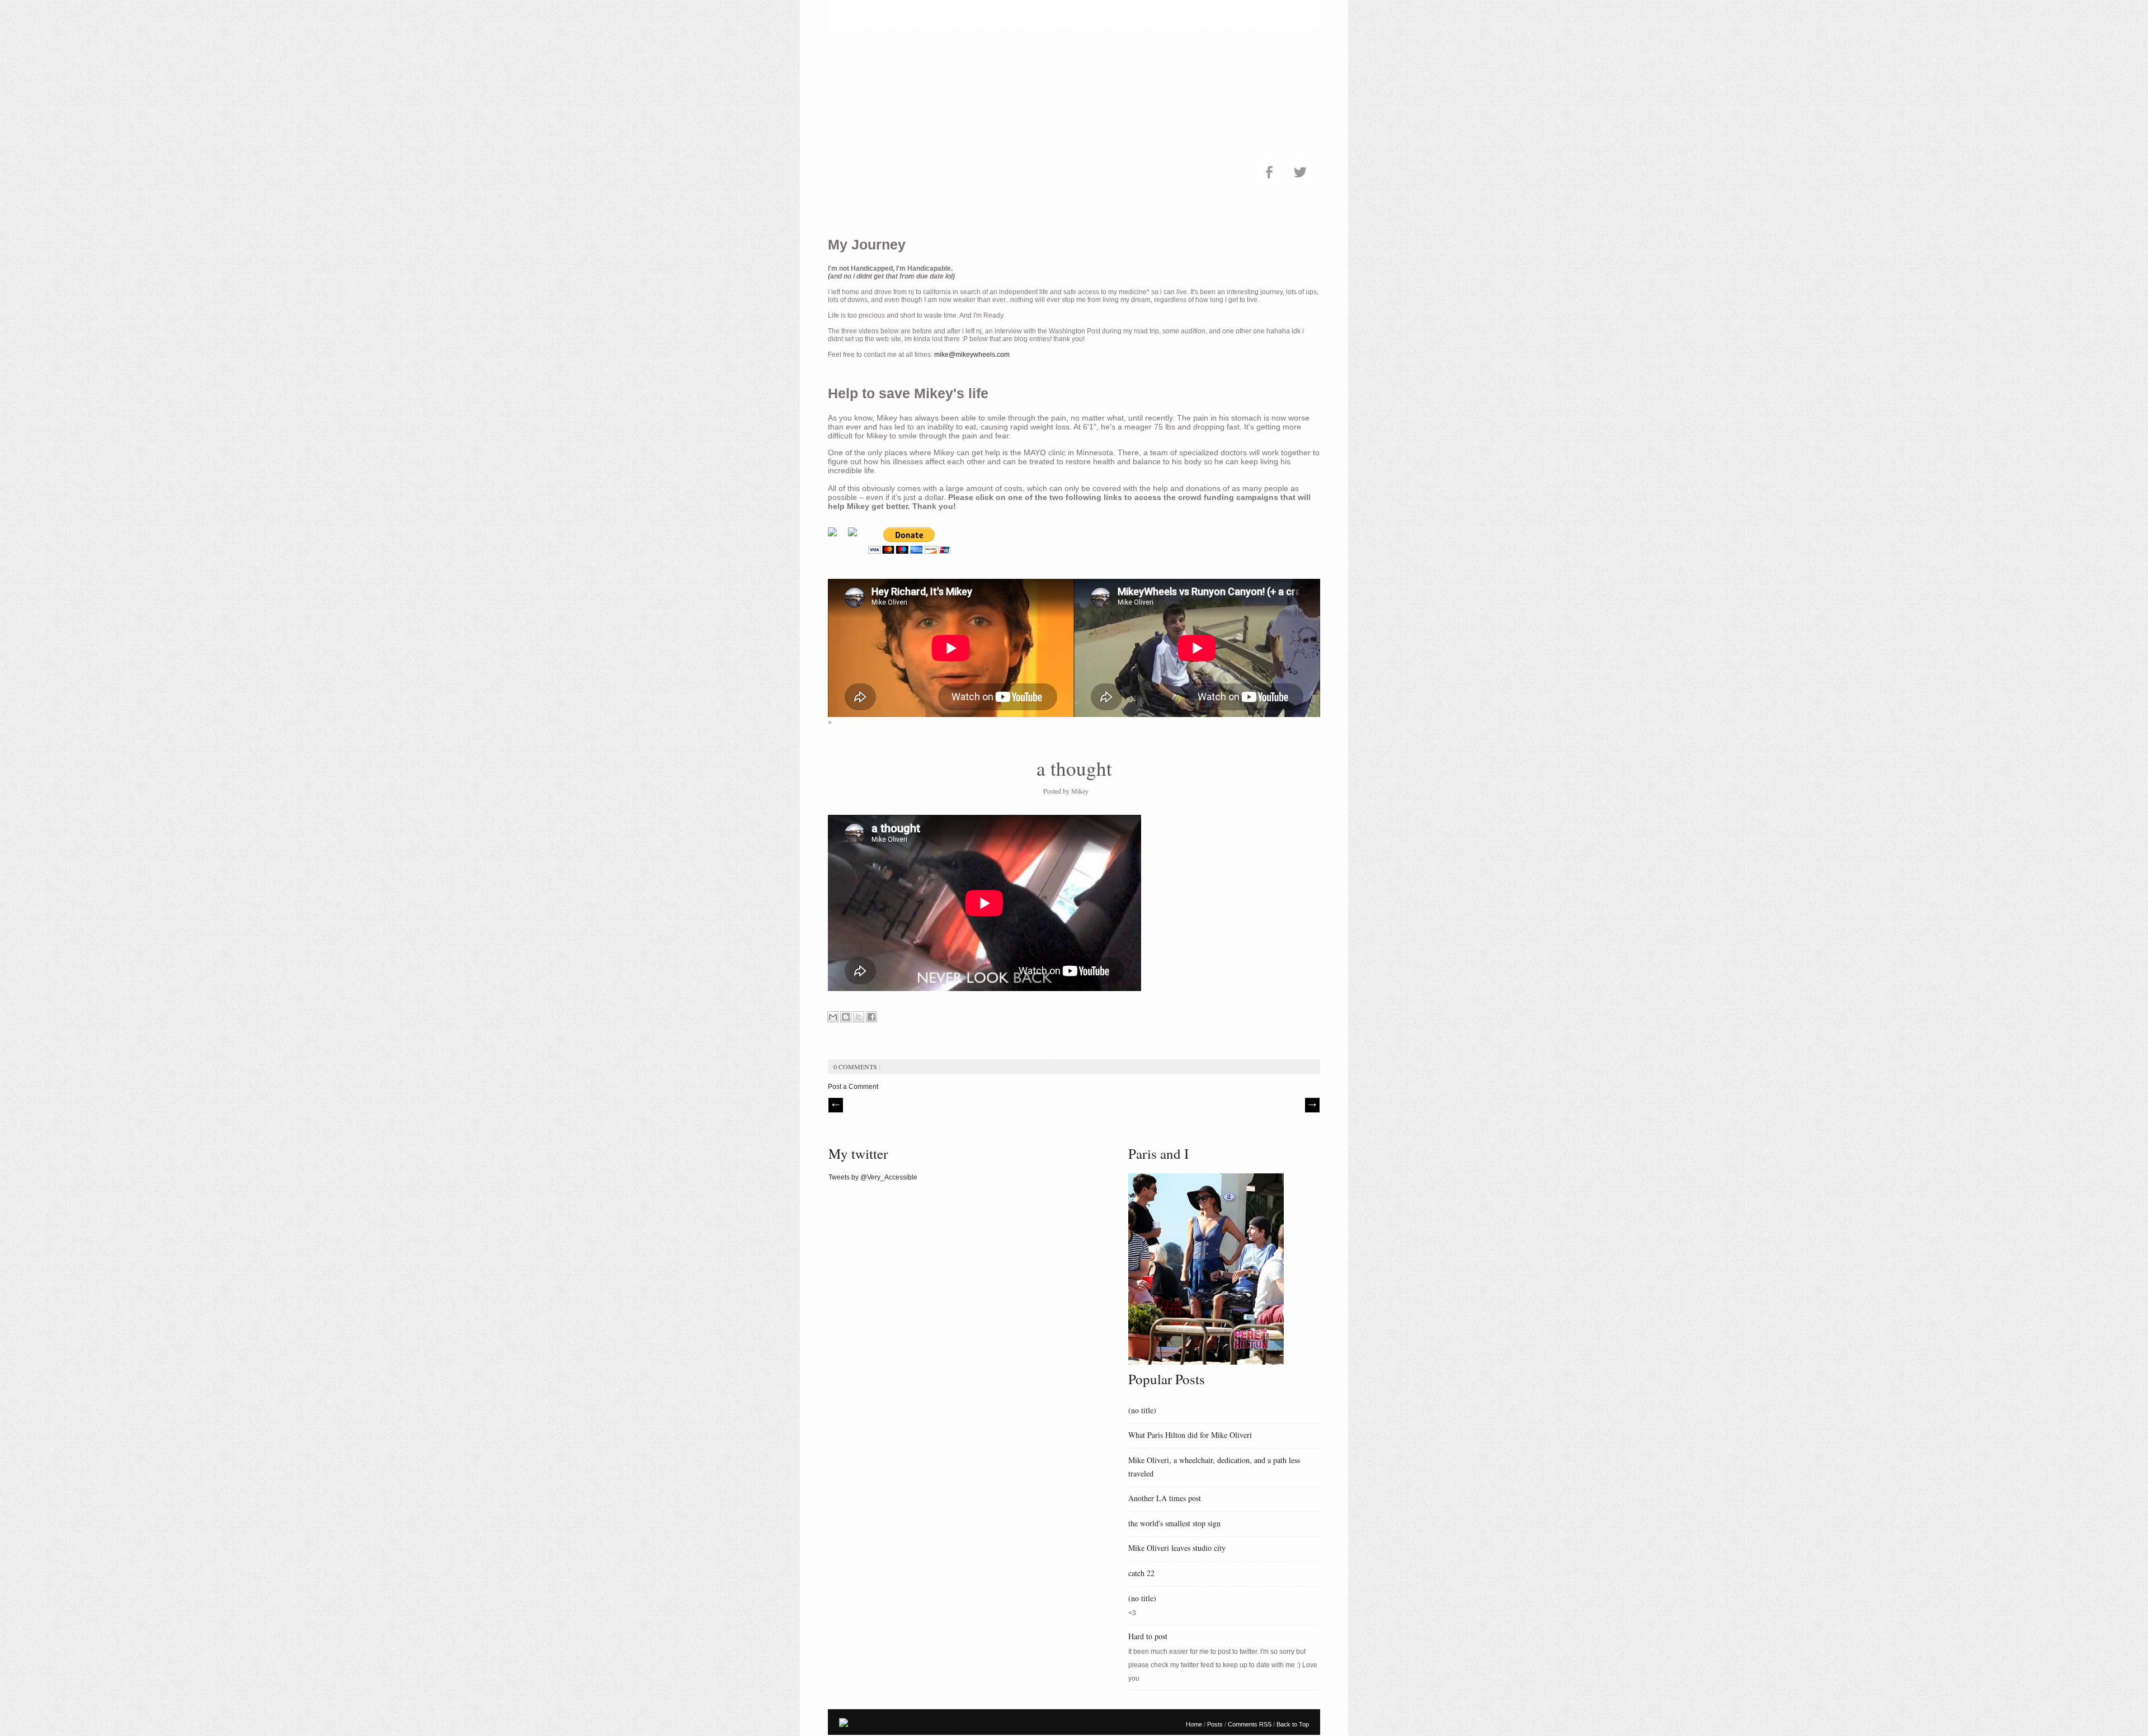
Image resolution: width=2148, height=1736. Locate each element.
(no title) (1142, 1410)
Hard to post (1148, 1636)
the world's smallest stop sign (1174, 1523)
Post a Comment (853, 1087)
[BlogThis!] (846, 1017)
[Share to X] (859, 1017)
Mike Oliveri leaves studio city (1177, 1548)
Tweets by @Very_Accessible (873, 1177)
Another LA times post (1165, 1498)
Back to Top (1293, 1724)
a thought (1074, 768)
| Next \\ (1312, 1105)
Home (1195, 1724)
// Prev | (836, 1105)
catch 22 (1141, 1573)
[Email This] (833, 1017)
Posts (1216, 1724)
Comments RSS (1250, 1724)
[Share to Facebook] (872, 1017)
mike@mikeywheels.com (972, 355)
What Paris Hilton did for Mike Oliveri (1190, 1435)
